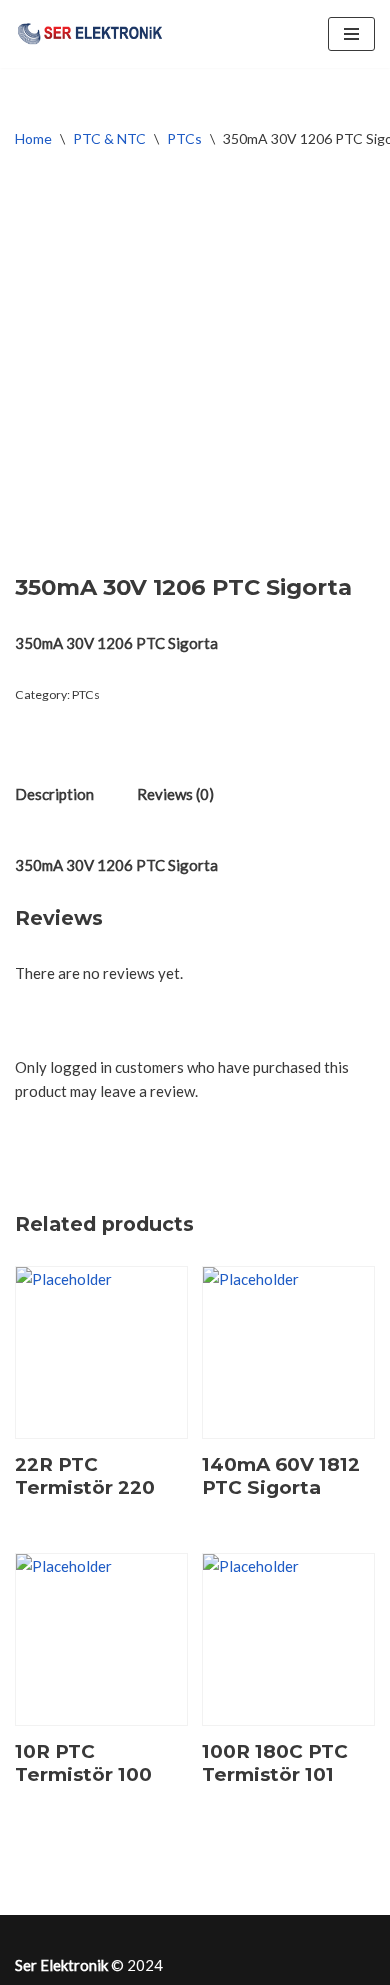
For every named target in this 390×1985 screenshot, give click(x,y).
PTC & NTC (109, 138)
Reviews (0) (175, 794)
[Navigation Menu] (351, 34)
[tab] (54, 793)
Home (33, 138)
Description (54, 794)
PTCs (184, 138)
